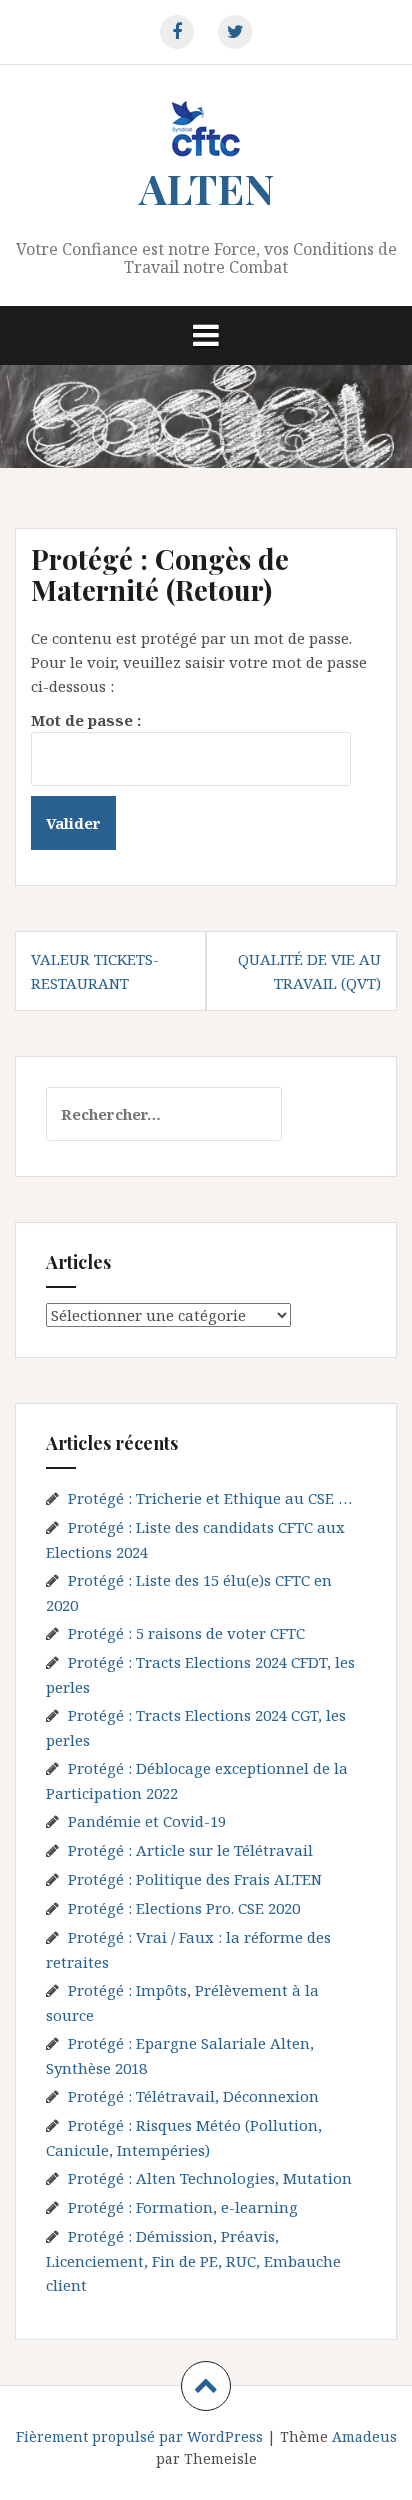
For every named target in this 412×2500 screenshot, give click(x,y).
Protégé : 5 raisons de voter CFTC (186, 1633)
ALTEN (206, 188)
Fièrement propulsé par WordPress (139, 2436)
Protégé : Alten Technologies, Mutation (210, 2178)
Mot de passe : (86, 720)
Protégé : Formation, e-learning (183, 2207)
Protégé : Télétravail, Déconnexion (193, 2096)
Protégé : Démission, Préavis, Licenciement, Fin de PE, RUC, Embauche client (193, 2260)
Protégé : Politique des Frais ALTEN (195, 1879)
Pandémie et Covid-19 (147, 1821)
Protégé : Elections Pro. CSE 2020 (184, 1908)
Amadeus (364, 2436)
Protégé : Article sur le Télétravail (190, 1850)
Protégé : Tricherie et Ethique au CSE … (210, 1498)
